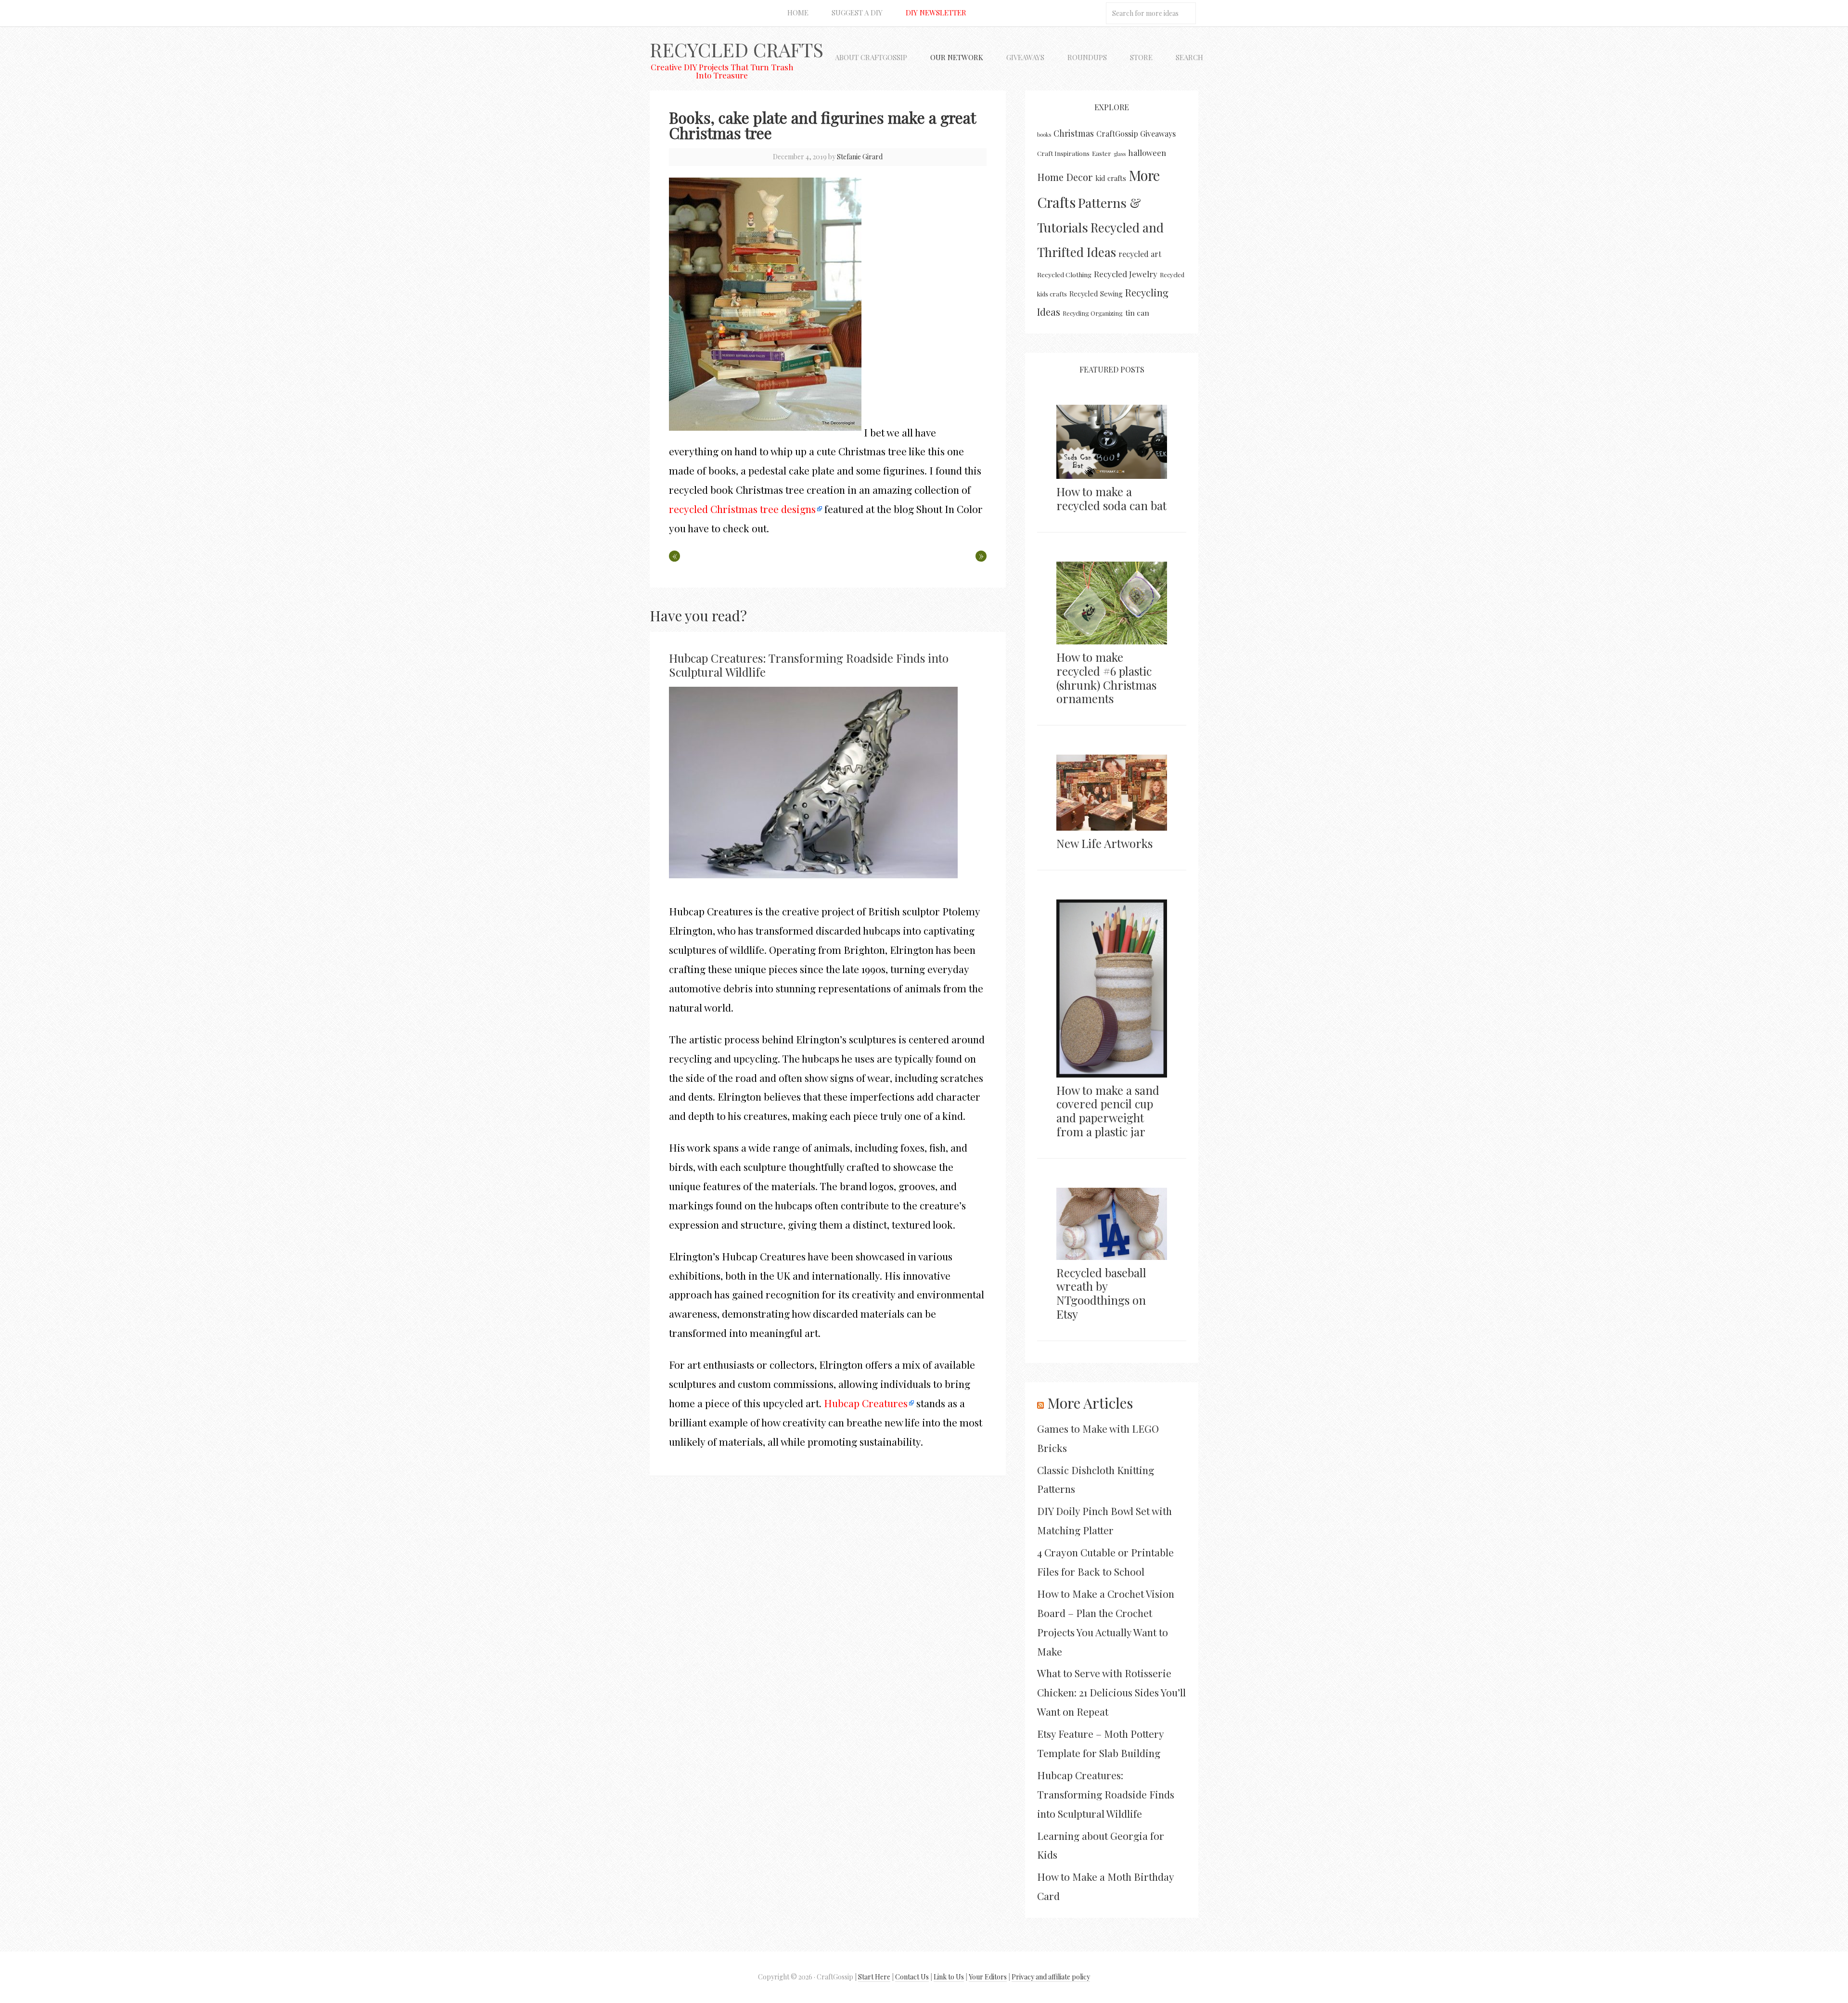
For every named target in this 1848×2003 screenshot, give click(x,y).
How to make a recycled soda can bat (1111, 498)
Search (1189, 57)
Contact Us (912, 1977)
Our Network (957, 57)
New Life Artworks (1104, 843)
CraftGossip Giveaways (1136, 134)
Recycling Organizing (1093, 313)
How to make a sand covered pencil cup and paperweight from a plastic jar (1108, 1111)
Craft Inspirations (1063, 153)
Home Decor (1065, 177)
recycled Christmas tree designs (742, 509)
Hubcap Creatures (866, 1403)
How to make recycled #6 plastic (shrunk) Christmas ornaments (1106, 678)
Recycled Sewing (1096, 294)
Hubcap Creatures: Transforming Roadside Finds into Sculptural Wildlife (809, 665)
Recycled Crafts (737, 49)
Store (1141, 57)
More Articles (1090, 1403)
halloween (1147, 153)
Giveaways (1025, 57)
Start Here (874, 1977)
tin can (1137, 313)
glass (1120, 154)
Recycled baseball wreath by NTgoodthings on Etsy (1101, 1293)
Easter (1102, 153)
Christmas (1074, 133)
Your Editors (988, 1977)
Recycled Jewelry (1126, 274)
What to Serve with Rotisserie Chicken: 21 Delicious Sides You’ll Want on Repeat (1111, 1692)
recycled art (1140, 254)
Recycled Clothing (1064, 274)
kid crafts (1111, 178)
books (1044, 135)
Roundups (1087, 57)
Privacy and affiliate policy (1051, 1977)
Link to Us (949, 1977)
